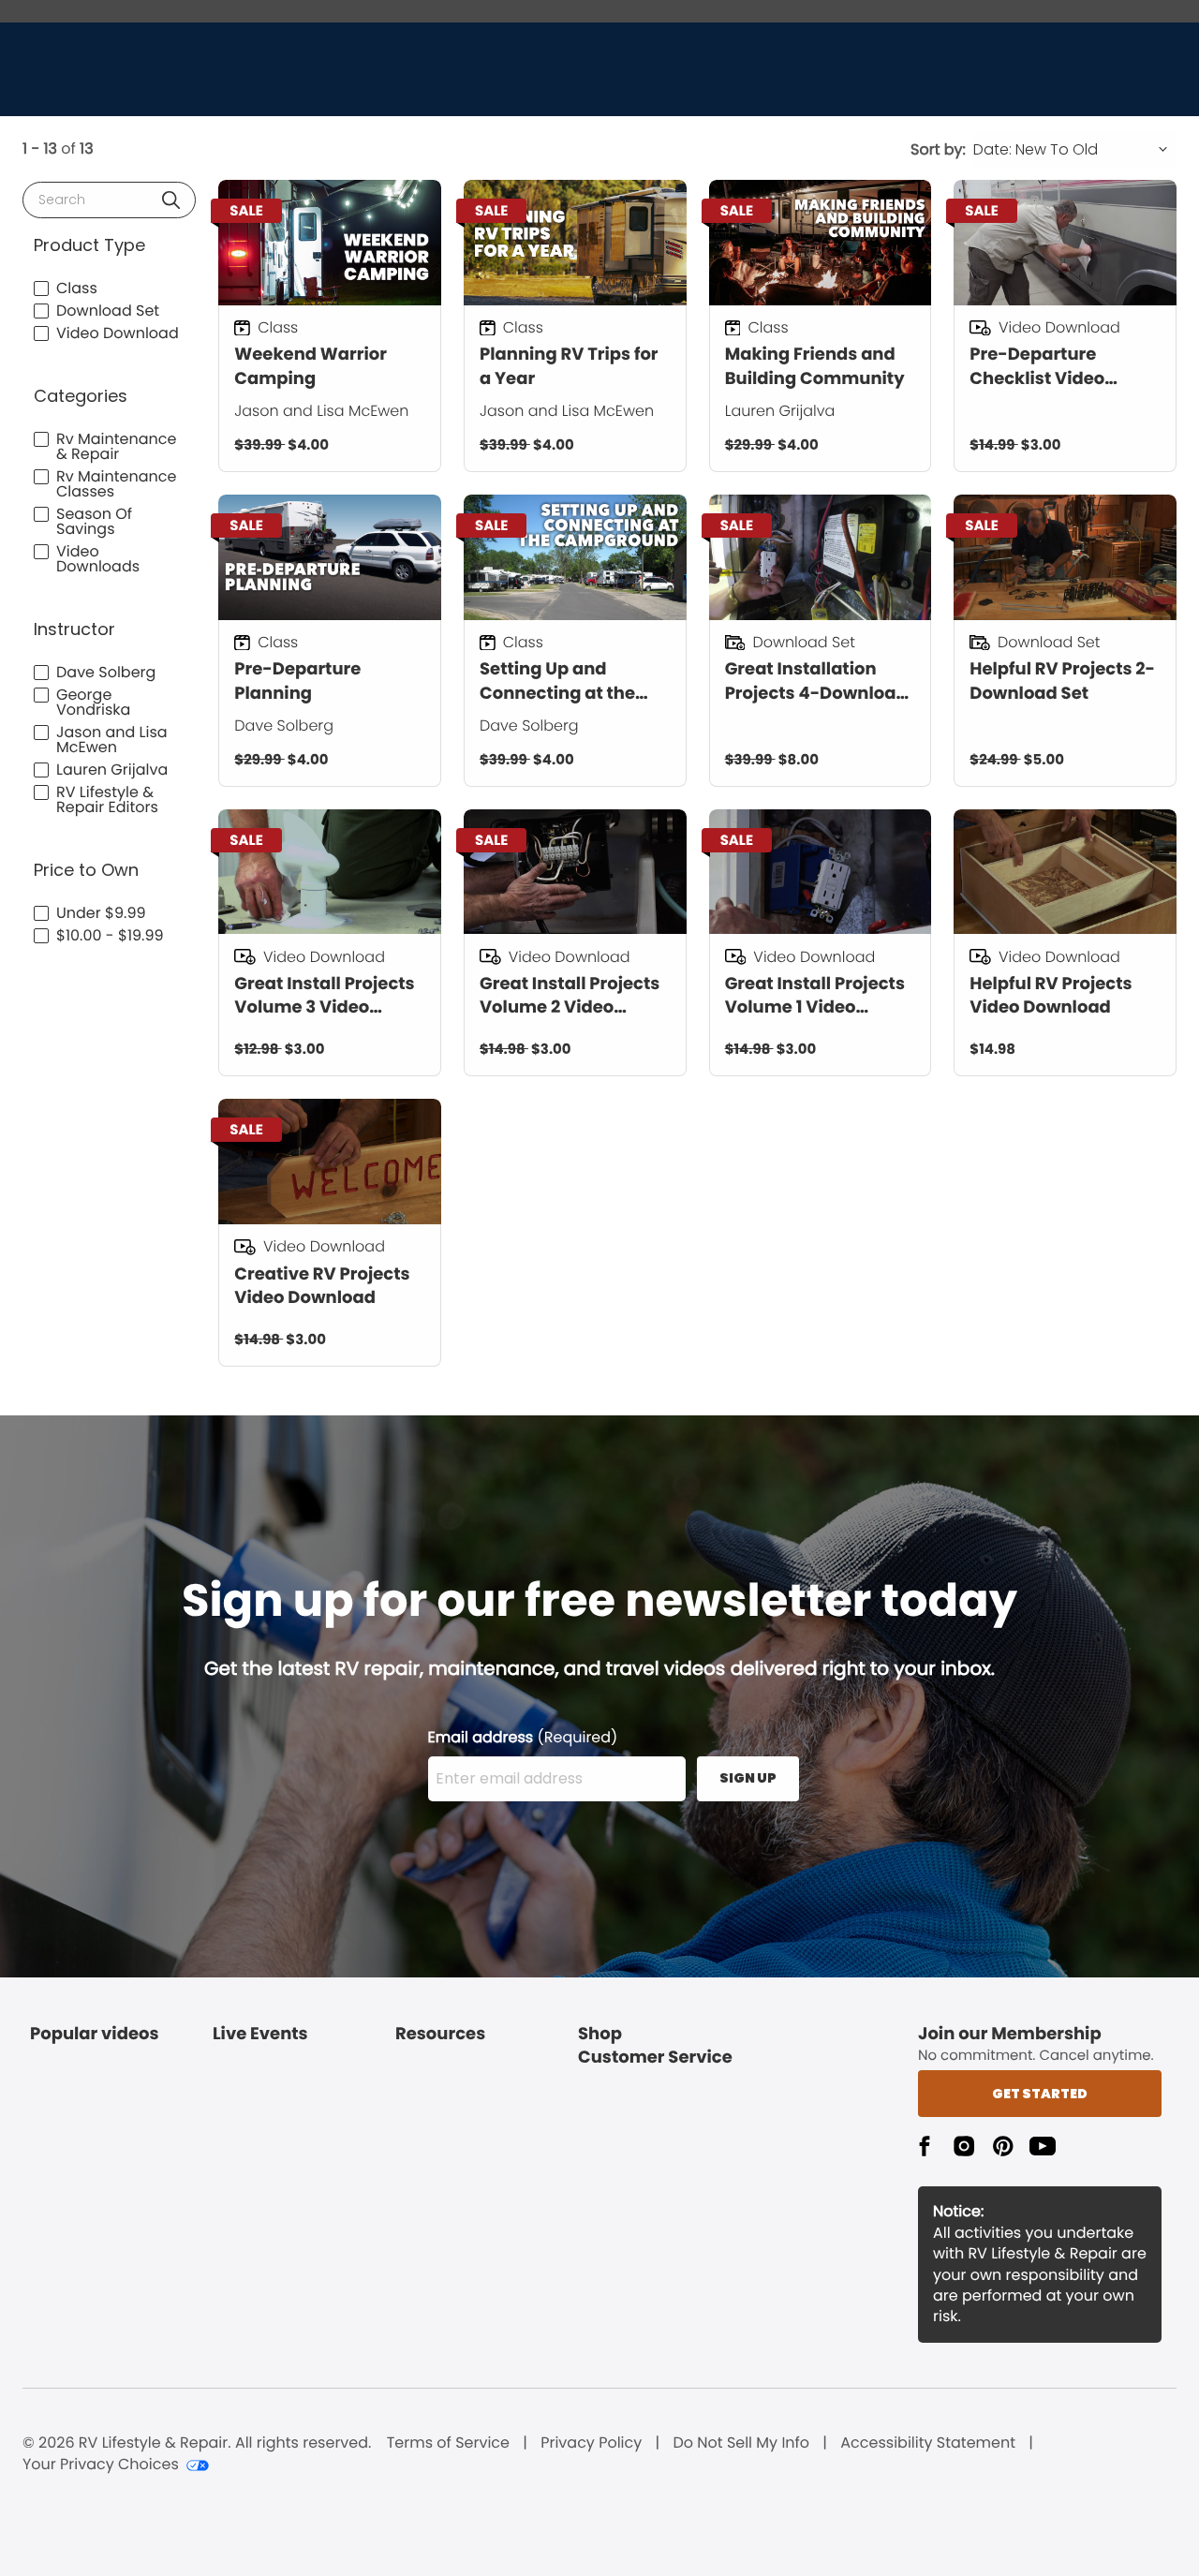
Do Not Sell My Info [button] (741, 2443)
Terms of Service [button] (448, 2443)
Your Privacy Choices (101, 2465)
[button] (171, 200)
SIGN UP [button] (748, 1778)
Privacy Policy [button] (591, 2443)
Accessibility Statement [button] (928, 2443)
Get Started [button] (1040, 2094)
